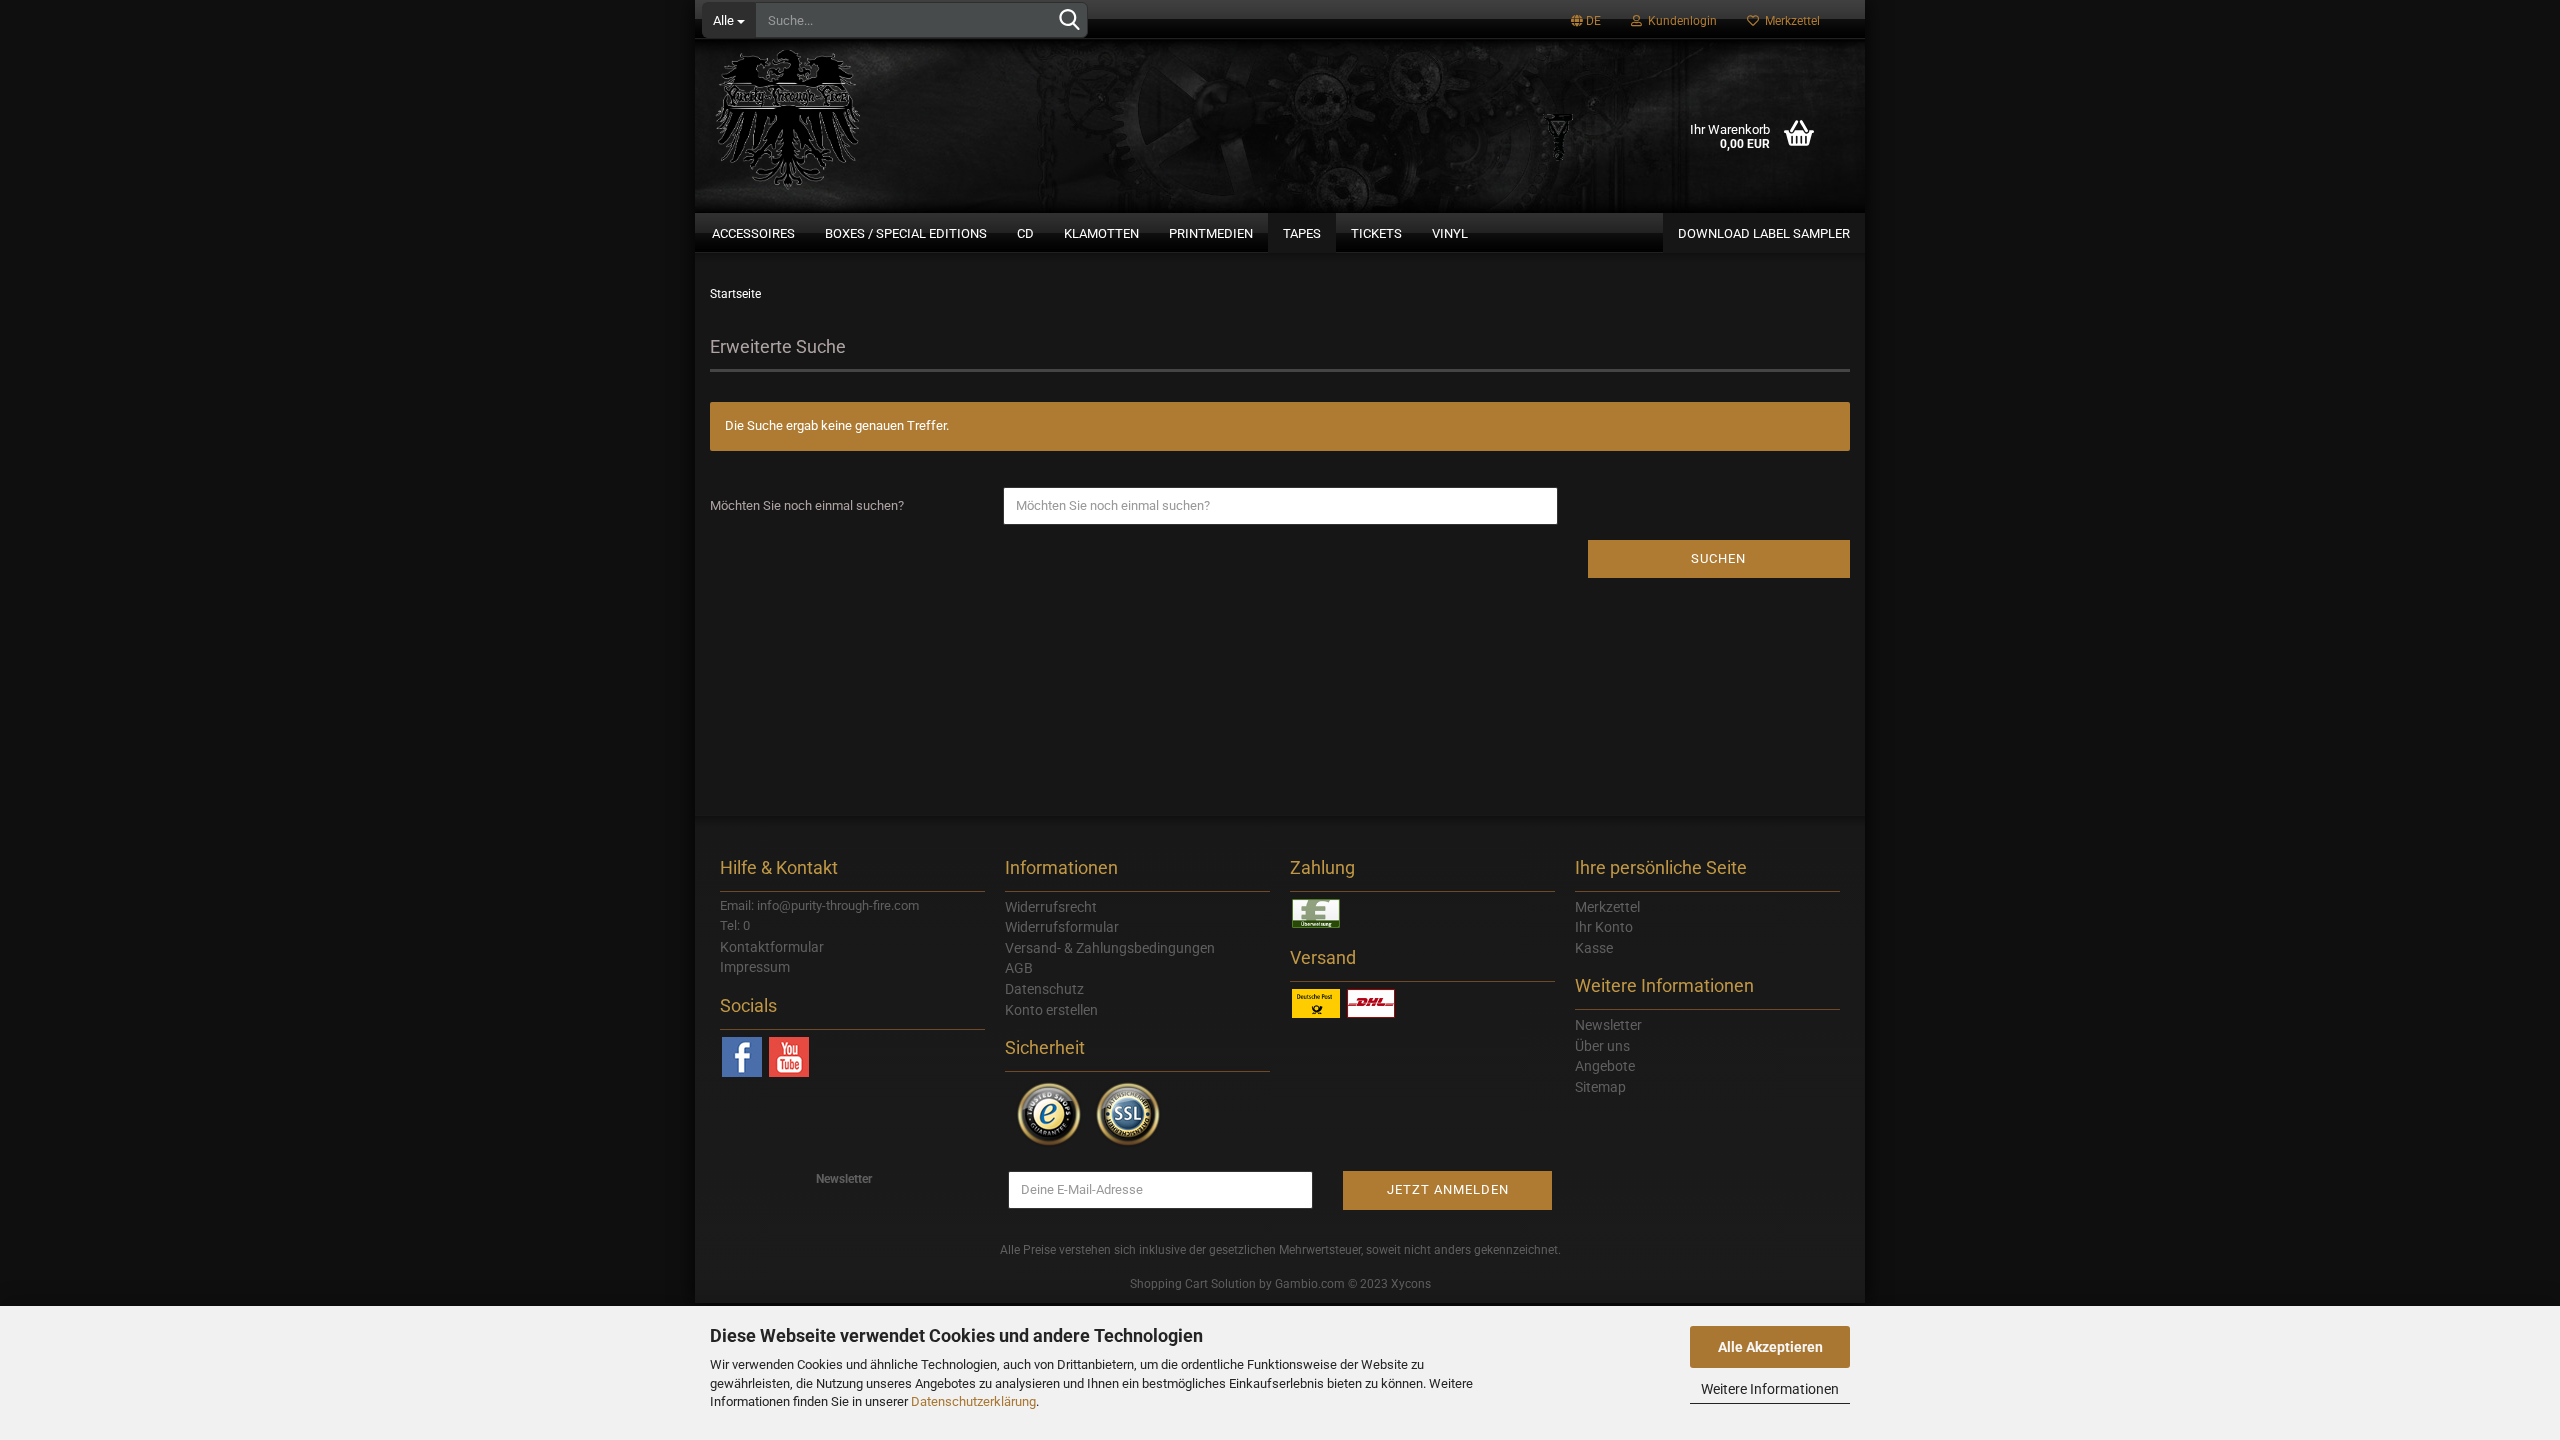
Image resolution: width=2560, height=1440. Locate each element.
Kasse (1594, 948)
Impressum (755, 967)
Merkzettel (1789, 21)
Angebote (1605, 1066)
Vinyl (1450, 233)
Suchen (1718, 558)
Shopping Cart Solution (1193, 1284)
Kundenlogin (1679, 21)
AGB (1019, 968)
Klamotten (1101, 233)
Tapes (1302, 233)
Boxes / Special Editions (906, 233)
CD (1025, 233)
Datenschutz (1044, 989)
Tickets (1376, 233)
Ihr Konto (1604, 927)
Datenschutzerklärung (973, 1401)
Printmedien (1211, 233)
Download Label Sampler (1764, 233)
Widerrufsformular (1062, 927)
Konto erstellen (1051, 1010)
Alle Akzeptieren (1770, 1347)
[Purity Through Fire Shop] (865, 110)
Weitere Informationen (1770, 1389)
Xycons (1411, 1284)
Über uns (1602, 1046)
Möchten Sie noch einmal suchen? (807, 505)
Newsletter (1608, 1025)
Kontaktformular (772, 947)
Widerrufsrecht (1051, 907)
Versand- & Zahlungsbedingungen (1110, 948)
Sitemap (1600, 1087)
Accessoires (753, 233)
